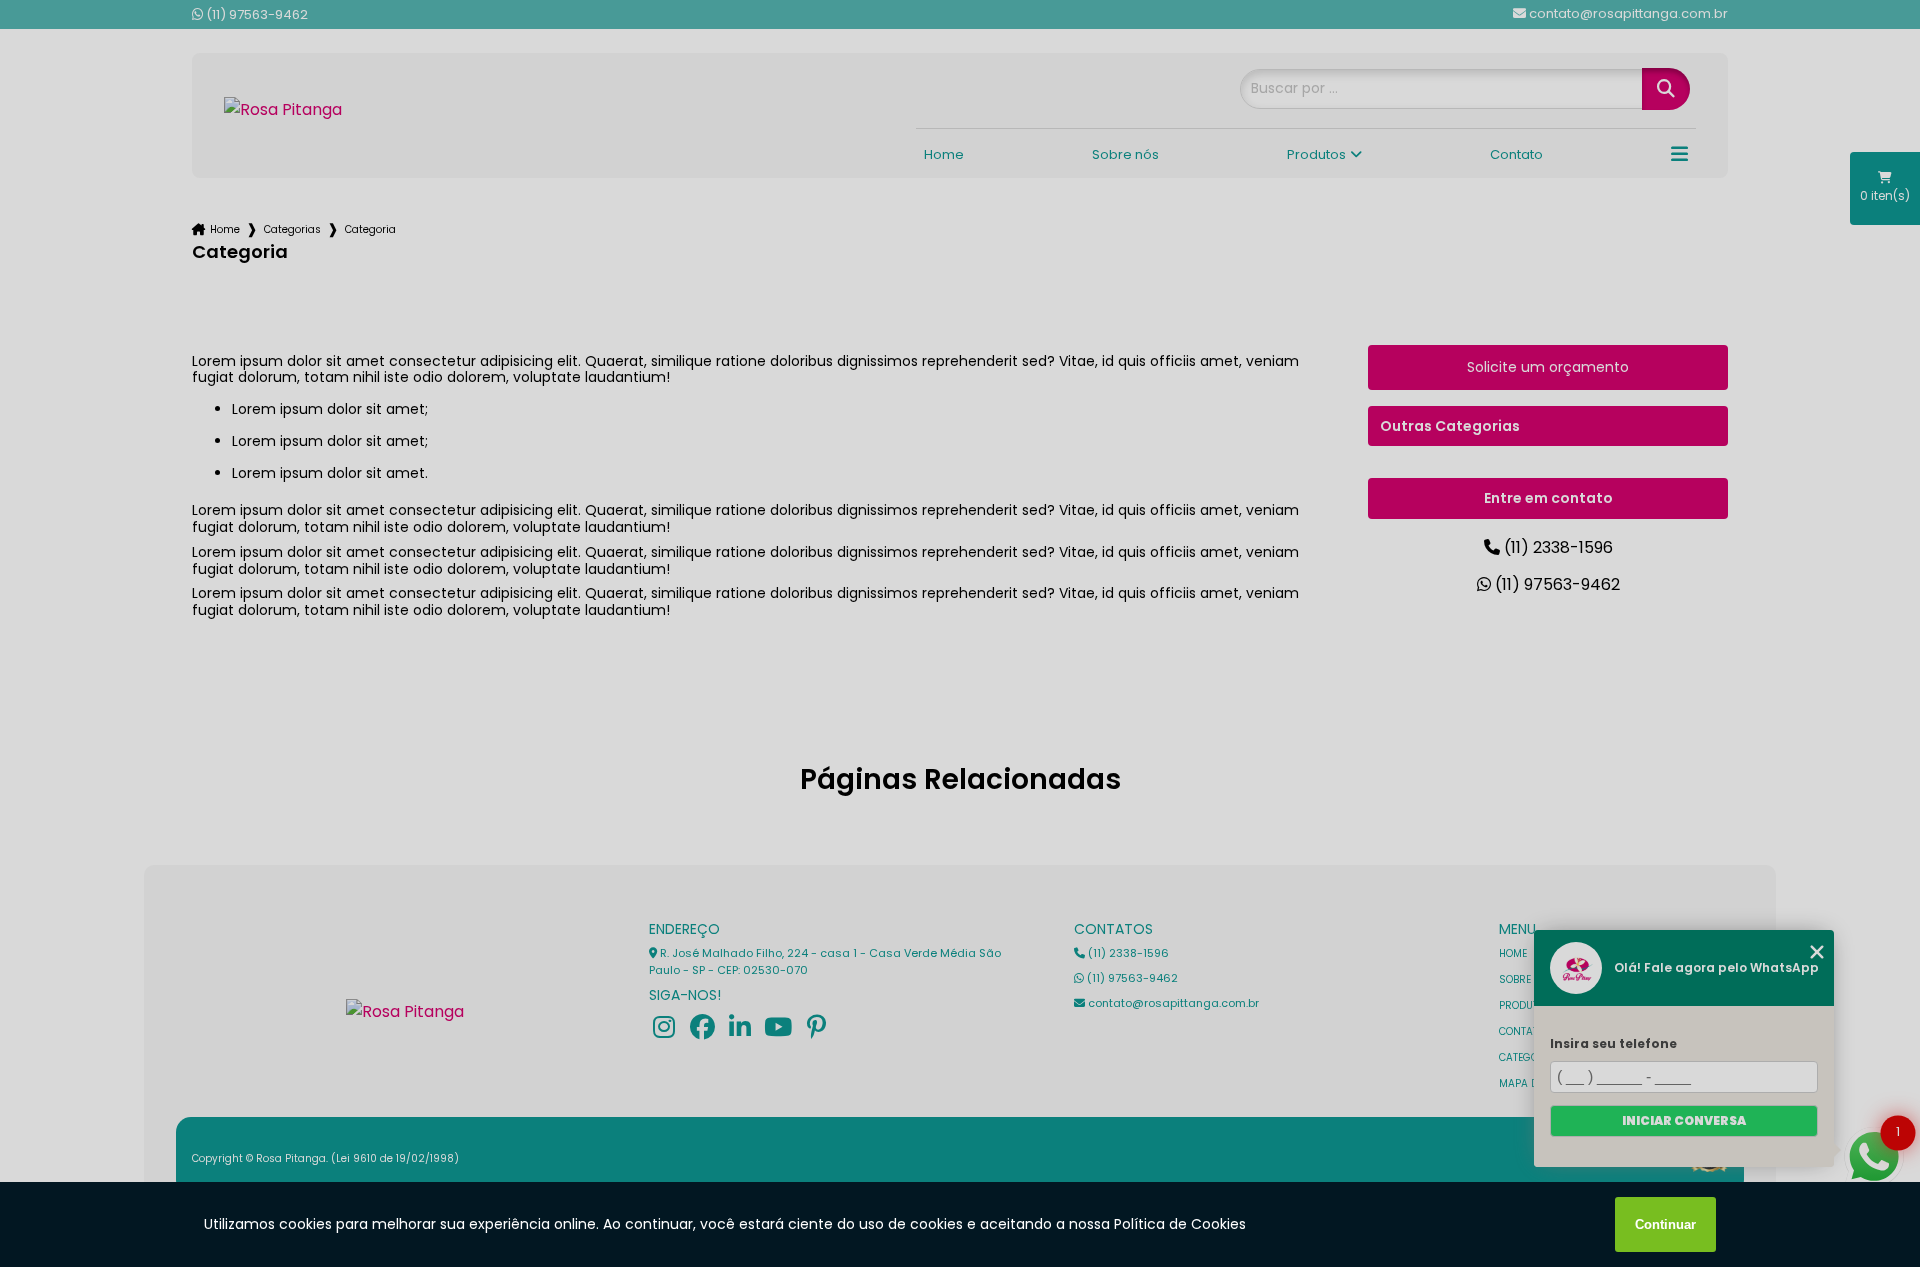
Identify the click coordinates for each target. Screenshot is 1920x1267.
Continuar (1665, 1224)
